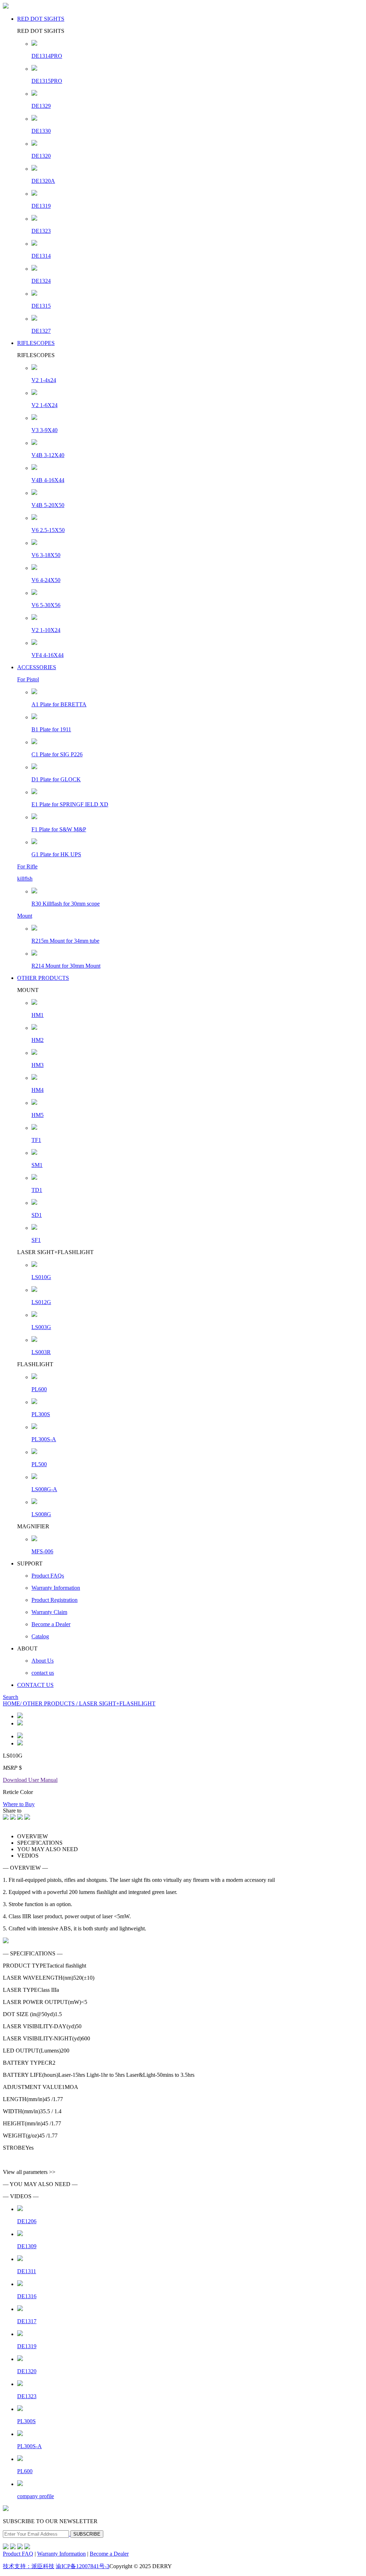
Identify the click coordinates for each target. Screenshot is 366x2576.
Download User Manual (30, 1780)
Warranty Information (61, 2554)
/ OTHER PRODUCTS (48, 1703)
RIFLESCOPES (36, 343)
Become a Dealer (109, 2554)
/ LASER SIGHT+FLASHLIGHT (116, 1703)
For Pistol (28, 679)
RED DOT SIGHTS (41, 19)
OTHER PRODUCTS (43, 978)
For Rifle (27, 866)
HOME (11, 1703)
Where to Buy (19, 1804)
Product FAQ (18, 2554)
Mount (25, 916)
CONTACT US (35, 1685)
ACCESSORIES (37, 667)
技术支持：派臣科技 (29, 2566)
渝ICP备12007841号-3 (83, 2566)
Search (11, 1697)
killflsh (25, 879)
